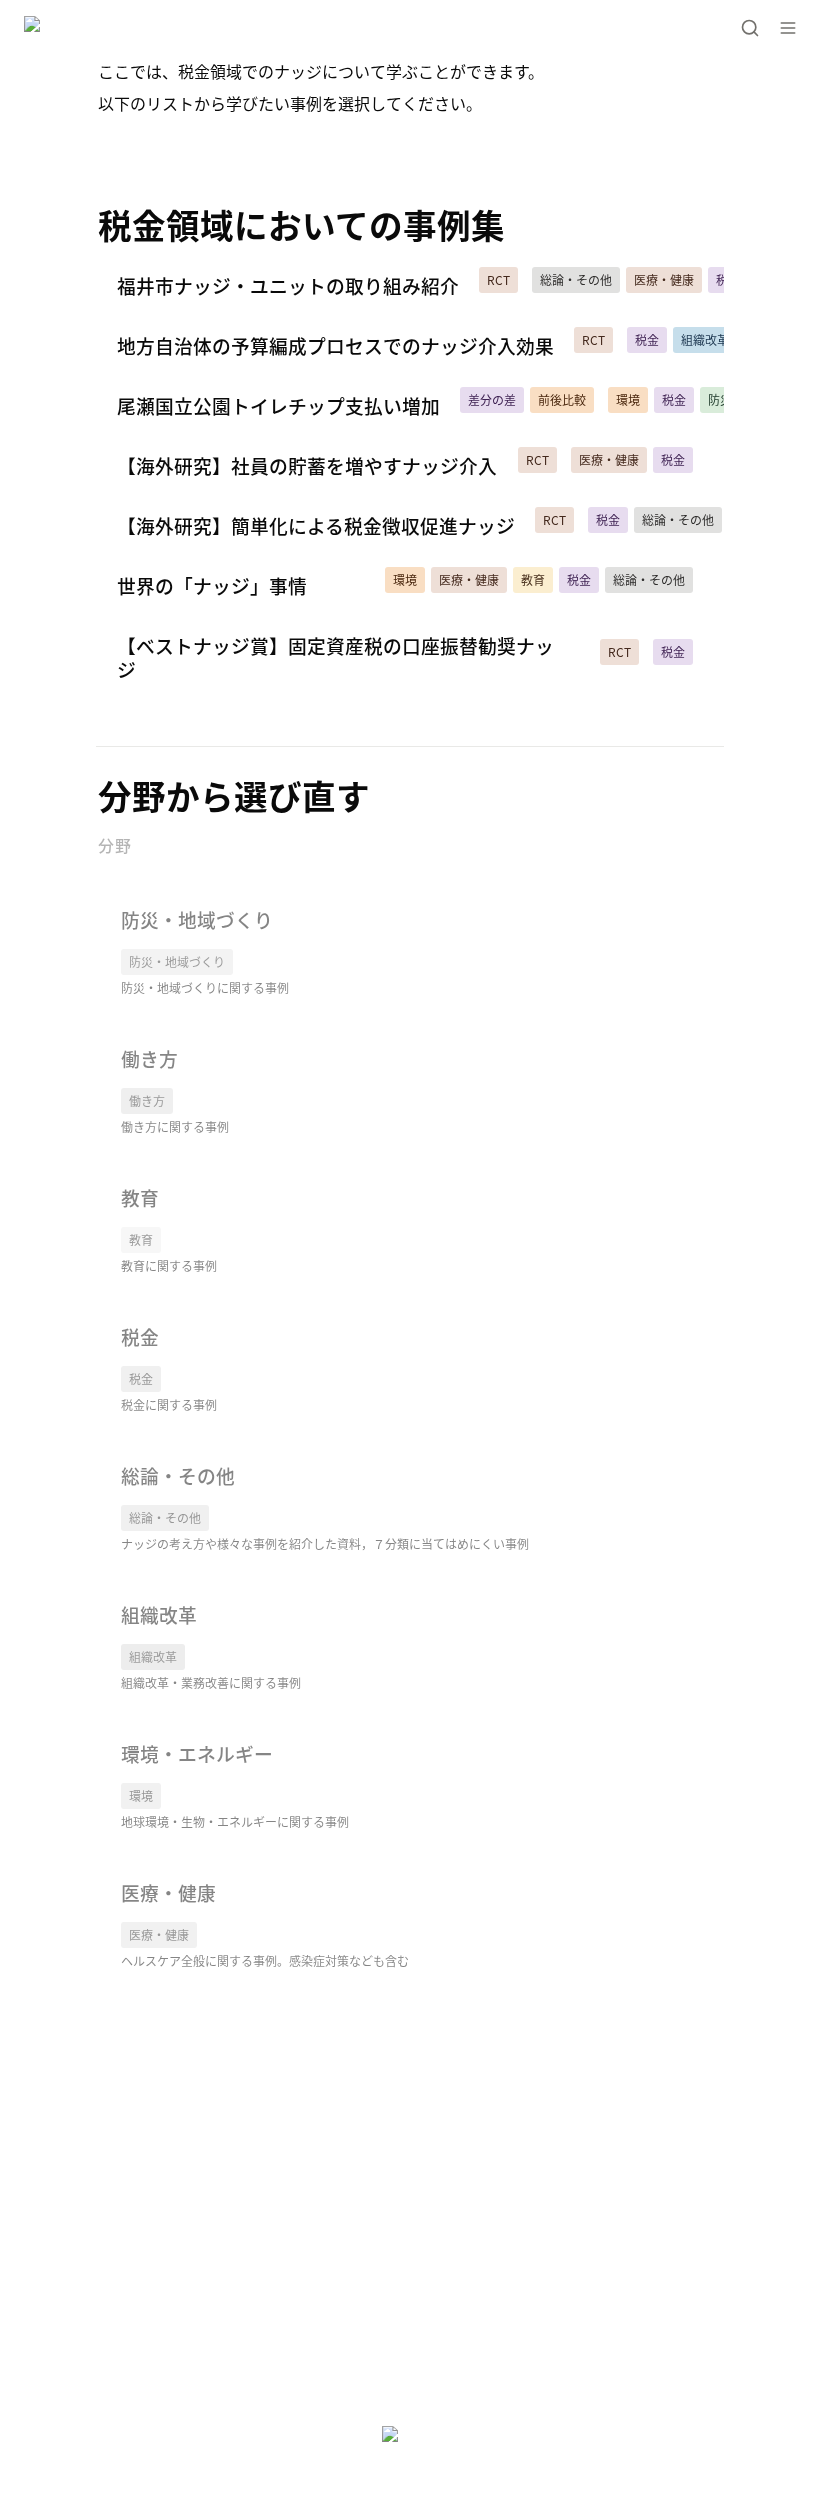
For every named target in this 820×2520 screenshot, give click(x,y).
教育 (113, 1179)
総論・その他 (145, 1457)
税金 (113, 1318)
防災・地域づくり (161, 901)
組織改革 (129, 1596)
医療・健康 (137, 1874)
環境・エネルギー (161, 1735)
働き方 (121, 1040)
